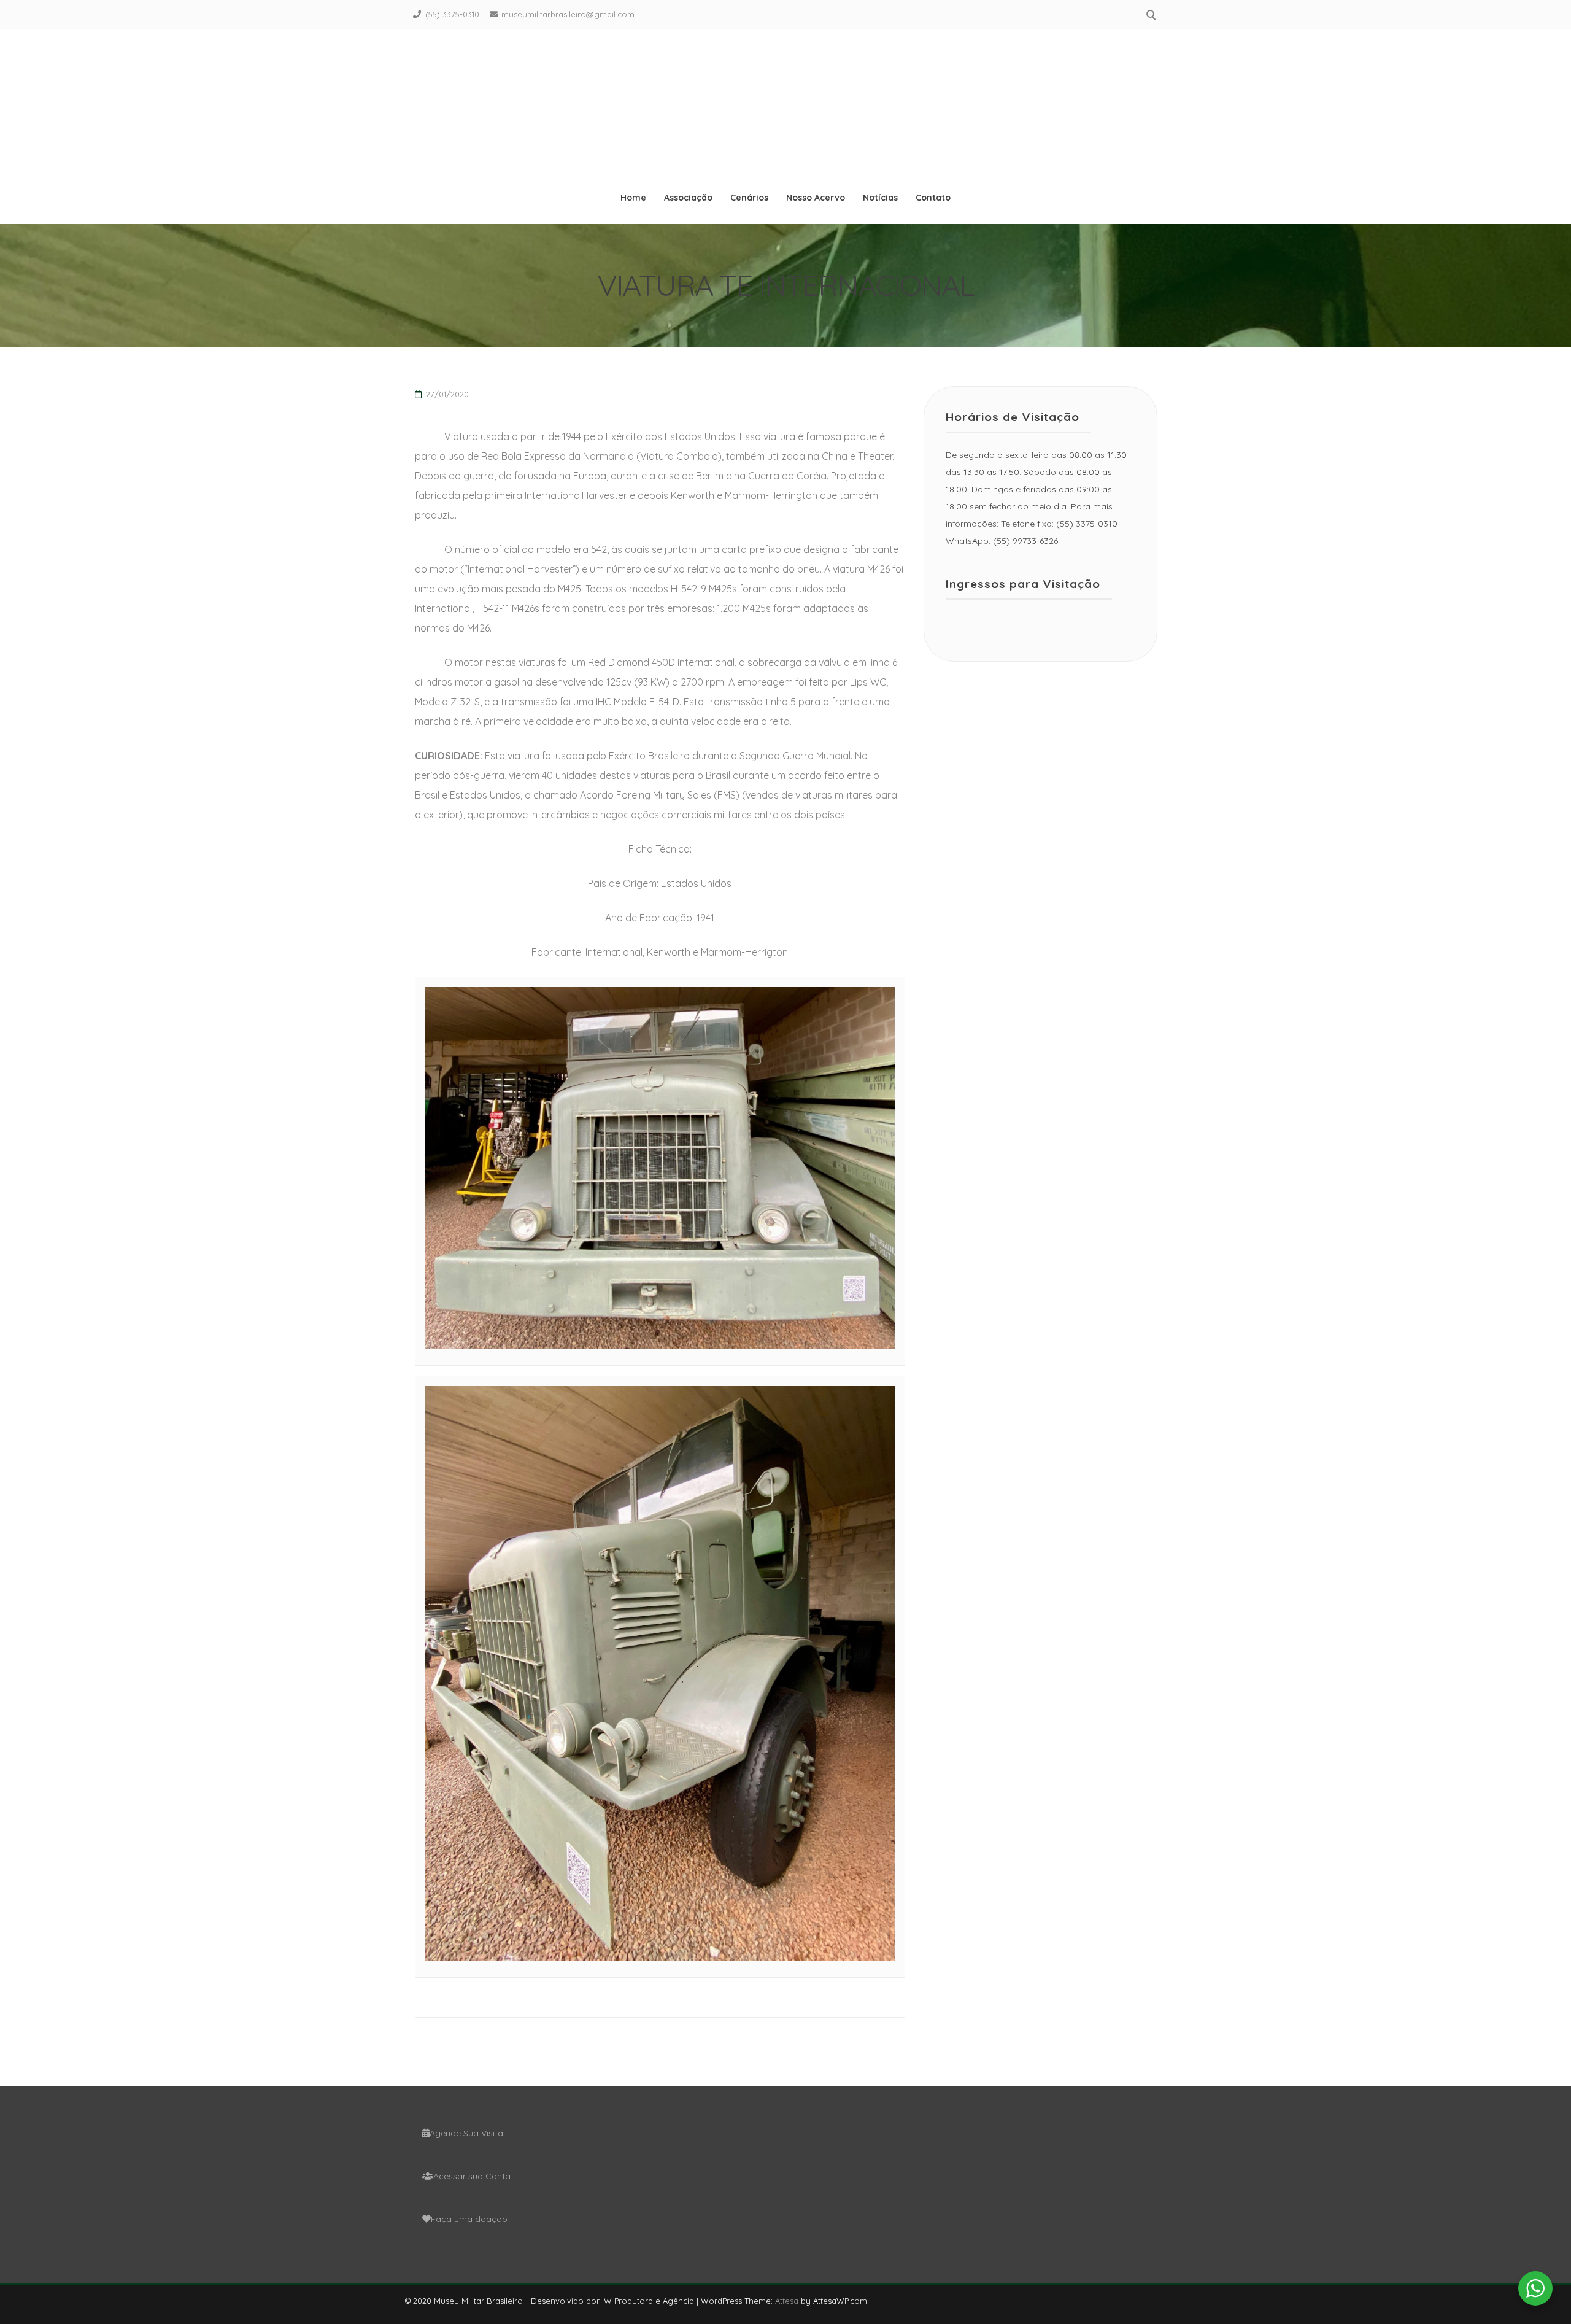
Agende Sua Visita (466, 2133)
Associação (688, 198)
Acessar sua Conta (472, 2176)
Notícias (880, 198)
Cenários (749, 198)
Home (633, 198)
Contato (933, 198)
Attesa (787, 2301)
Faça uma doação (469, 2219)
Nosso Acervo (816, 198)
